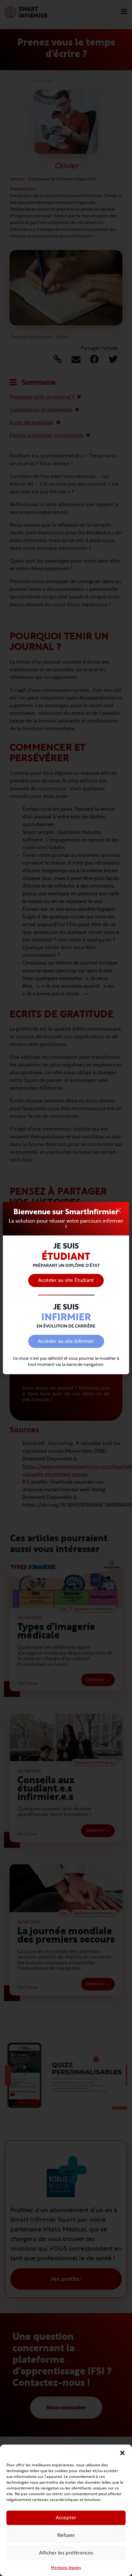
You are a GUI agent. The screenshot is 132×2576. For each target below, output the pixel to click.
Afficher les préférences (66, 2553)
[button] (122, 2453)
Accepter (66, 2518)
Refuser (66, 2535)
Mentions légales (66, 2568)
